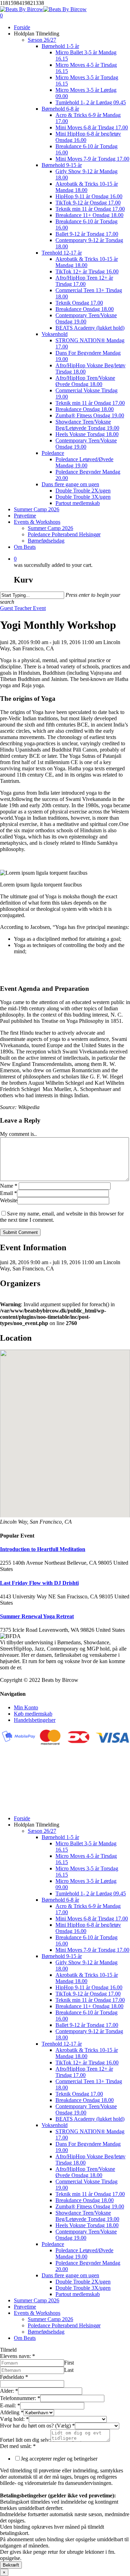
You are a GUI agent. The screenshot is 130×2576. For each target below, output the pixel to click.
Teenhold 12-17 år (62, 2044)
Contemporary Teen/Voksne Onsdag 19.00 (86, 2109)
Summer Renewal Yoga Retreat (37, 1616)
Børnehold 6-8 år (60, 1900)
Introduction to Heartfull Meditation (43, 1549)
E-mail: (10, 2405)
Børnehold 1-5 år (60, 1837)
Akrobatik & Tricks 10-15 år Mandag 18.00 (87, 1978)
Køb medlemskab (33, 1714)
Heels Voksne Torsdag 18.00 (87, 2225)
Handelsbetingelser (35, 1720)
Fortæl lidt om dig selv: (25, 2440)
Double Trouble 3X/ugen (83, 2288)
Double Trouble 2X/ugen (83, 2282)
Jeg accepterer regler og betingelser (59, 2459)
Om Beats (25, 2338)
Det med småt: (18, 2446)
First (69, 2363)
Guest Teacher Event (23, 608)
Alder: (9, 2391)
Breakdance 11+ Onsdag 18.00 (89, 2006)
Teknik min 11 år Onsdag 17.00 (90, 2000)
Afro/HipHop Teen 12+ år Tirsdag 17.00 (84, 2072)
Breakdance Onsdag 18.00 (85, 2100)
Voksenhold (55, 2125)
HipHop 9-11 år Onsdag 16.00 (89, 1987)
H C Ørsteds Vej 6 (20, 1776)
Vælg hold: (14, 2419)
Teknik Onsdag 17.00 (79, 2094)
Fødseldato (14, 2377)
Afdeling (12, 2412)
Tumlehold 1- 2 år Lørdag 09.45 (91, 1893)
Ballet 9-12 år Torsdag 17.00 (87, 2025)
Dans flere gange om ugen (70, 2275)
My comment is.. (18, 1134)
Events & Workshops (37, 2313)
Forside (22, 1818)
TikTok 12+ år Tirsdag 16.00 (87, 2063)
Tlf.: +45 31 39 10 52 (24, 1800)
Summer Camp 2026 (37, 2300)
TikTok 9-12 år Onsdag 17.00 (88, 1994)
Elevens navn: (18, 2356)
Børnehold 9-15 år (62, 1956)
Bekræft (11, 2565)
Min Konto (26, 1707)
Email (8, 1193)
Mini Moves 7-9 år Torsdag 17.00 (92, 1950)
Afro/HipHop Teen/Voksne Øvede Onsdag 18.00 (85, 2172)
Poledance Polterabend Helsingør (64, 2325)
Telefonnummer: (20, 2398)
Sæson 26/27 (42, 1831)
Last (69, 2370)
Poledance (53, 2244)
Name (9, 1186)
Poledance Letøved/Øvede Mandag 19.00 (84, 2253)
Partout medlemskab (78, 2294)
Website (9, 1200)
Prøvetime (25, 2307)
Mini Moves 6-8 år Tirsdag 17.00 (92, 1919)
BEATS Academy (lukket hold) (90, 2119)
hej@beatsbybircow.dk (25, 1807)
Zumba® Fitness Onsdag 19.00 (90, 2206)
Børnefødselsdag (46, 2332)
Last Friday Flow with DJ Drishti (39, 1583)
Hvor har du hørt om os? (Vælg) (37, 2426)
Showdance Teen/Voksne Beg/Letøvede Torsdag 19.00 (87, 2216)
